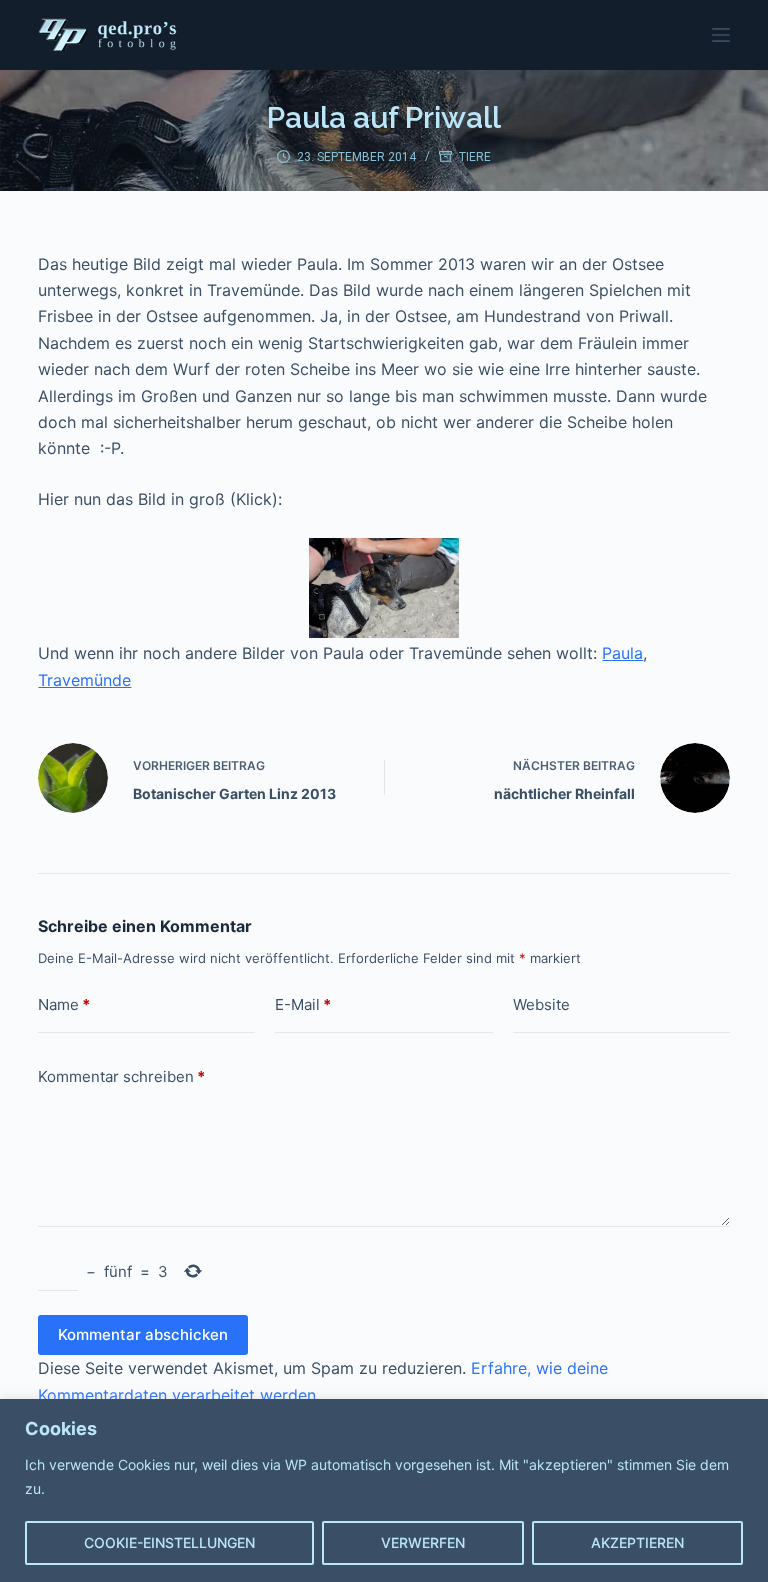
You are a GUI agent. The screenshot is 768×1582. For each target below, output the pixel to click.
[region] (384, 1490)
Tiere (475, 157)
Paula (622, 653)
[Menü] (721, 35)
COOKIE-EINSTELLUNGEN (169, 1542)
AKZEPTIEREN (637, 1542)
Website (541, 1004)
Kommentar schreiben (121, 1076)
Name (64, 1004)
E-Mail (303, 1004)
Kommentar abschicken (143, 1334)
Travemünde (84, 680)
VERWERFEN (423, 1542)
